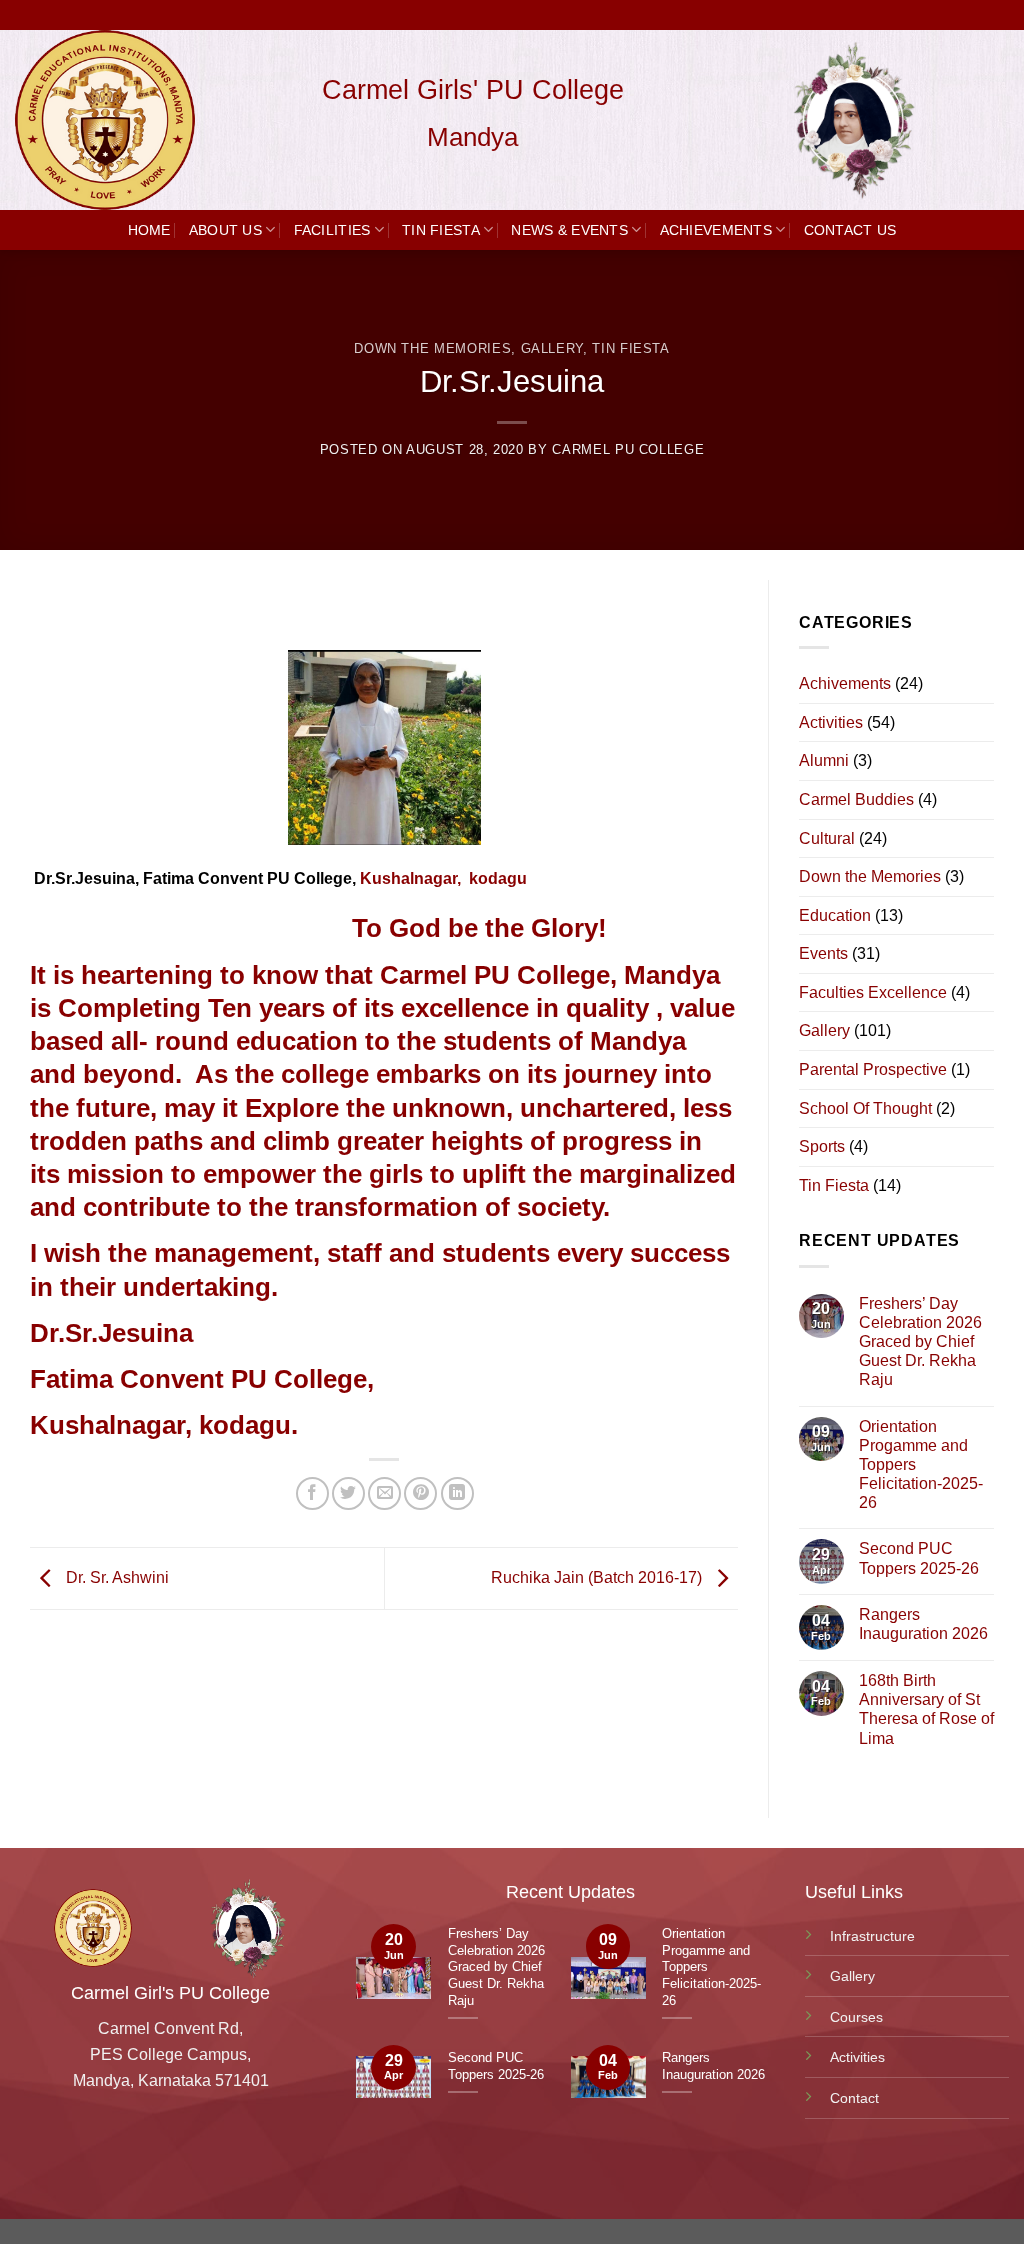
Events (823, 953)
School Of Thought (865, 1108)
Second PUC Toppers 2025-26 (919, 1558)
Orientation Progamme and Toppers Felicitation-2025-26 (921, 1465)
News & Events (569, 230)
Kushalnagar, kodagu (443, 878)
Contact (854, 2098)
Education (835, 915)
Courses (856, 2017)
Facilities (332, 230)
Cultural (827, 838)
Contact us (850, 230)
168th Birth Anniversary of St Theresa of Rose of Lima (926, 1709)
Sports (822, 1146)
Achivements (845, 683)
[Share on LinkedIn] (457, 1493)
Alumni (824, 760)
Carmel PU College (628, 449)
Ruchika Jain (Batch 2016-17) (598, 1577)
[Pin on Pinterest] (420, 1493)
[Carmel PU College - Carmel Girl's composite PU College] (115, 120)
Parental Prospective (873, 1069)
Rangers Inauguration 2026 (923, 1624)
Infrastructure (872, 1936)
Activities (831, 722)
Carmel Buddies (856, 799)
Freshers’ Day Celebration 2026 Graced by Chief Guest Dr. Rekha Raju (920, 1342)
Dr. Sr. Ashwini (115, 1577)
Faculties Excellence (873, 992)
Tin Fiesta (441, 230)
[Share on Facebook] (312, 1493)
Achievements (716, 230)
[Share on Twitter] (348, 1493)
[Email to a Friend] (384, 1493)
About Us (225, 230)
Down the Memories (432, 348)
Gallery (552, 348)
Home (149, 230)
